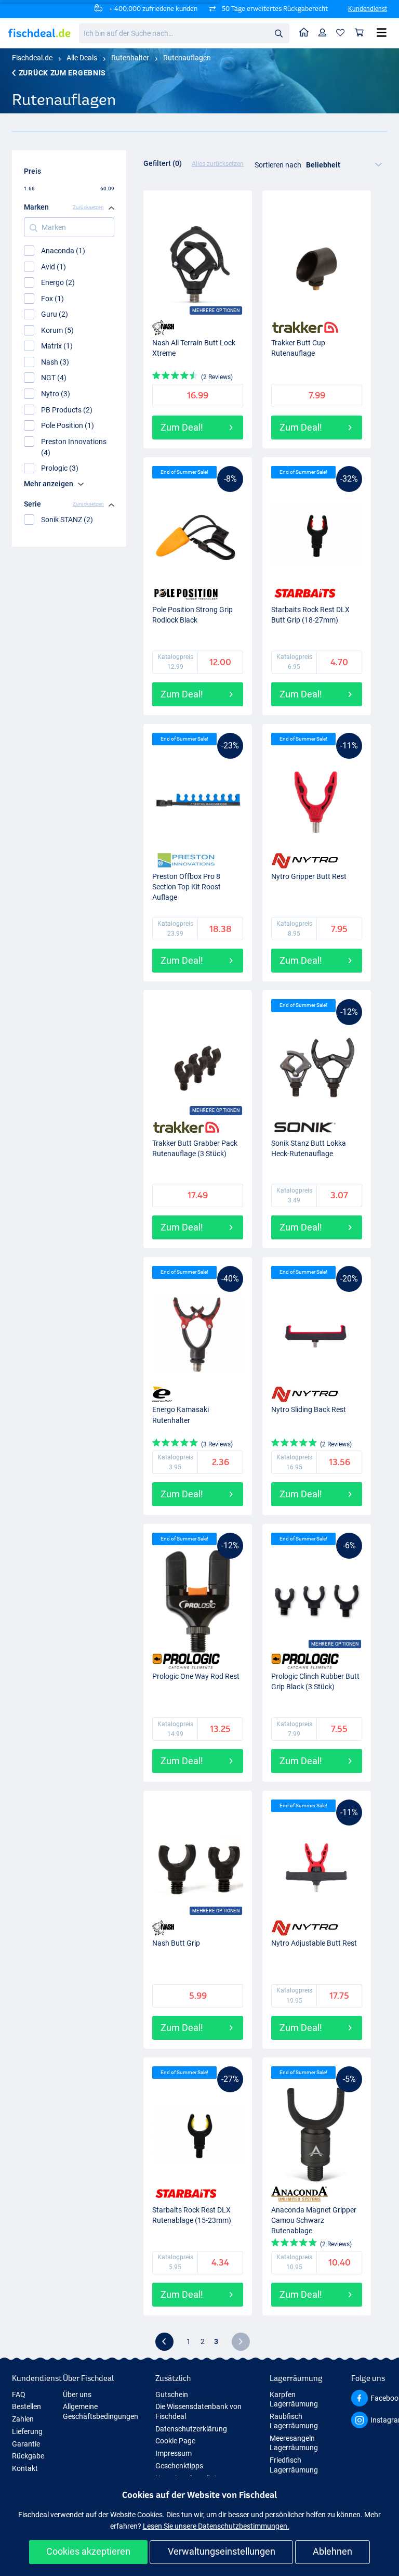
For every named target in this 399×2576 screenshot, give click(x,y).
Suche (278, 33)
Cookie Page (175, 2441)
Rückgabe (28, 2456)
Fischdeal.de (32, 58)
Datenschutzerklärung (191, 2429)
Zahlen (23, 2419)
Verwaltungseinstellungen (222, 2551)
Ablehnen (332, 2551)
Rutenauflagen (187, 58)
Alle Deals (82, 58)
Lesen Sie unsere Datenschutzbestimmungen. (216, 2526)
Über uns (77, 2394)
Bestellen (26, 2406)
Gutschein (172, 2394)
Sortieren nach (278, 165)
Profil (323, 33)
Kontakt (25, 2468)
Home (304, 33)
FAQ (19, 2394)
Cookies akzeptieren (88, 2551)
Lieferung (27, 2431)
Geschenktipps (179, 2466)
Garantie (26, 2444)
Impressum (174, 2453)
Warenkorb (360, 33)
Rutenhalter (130, 58)
